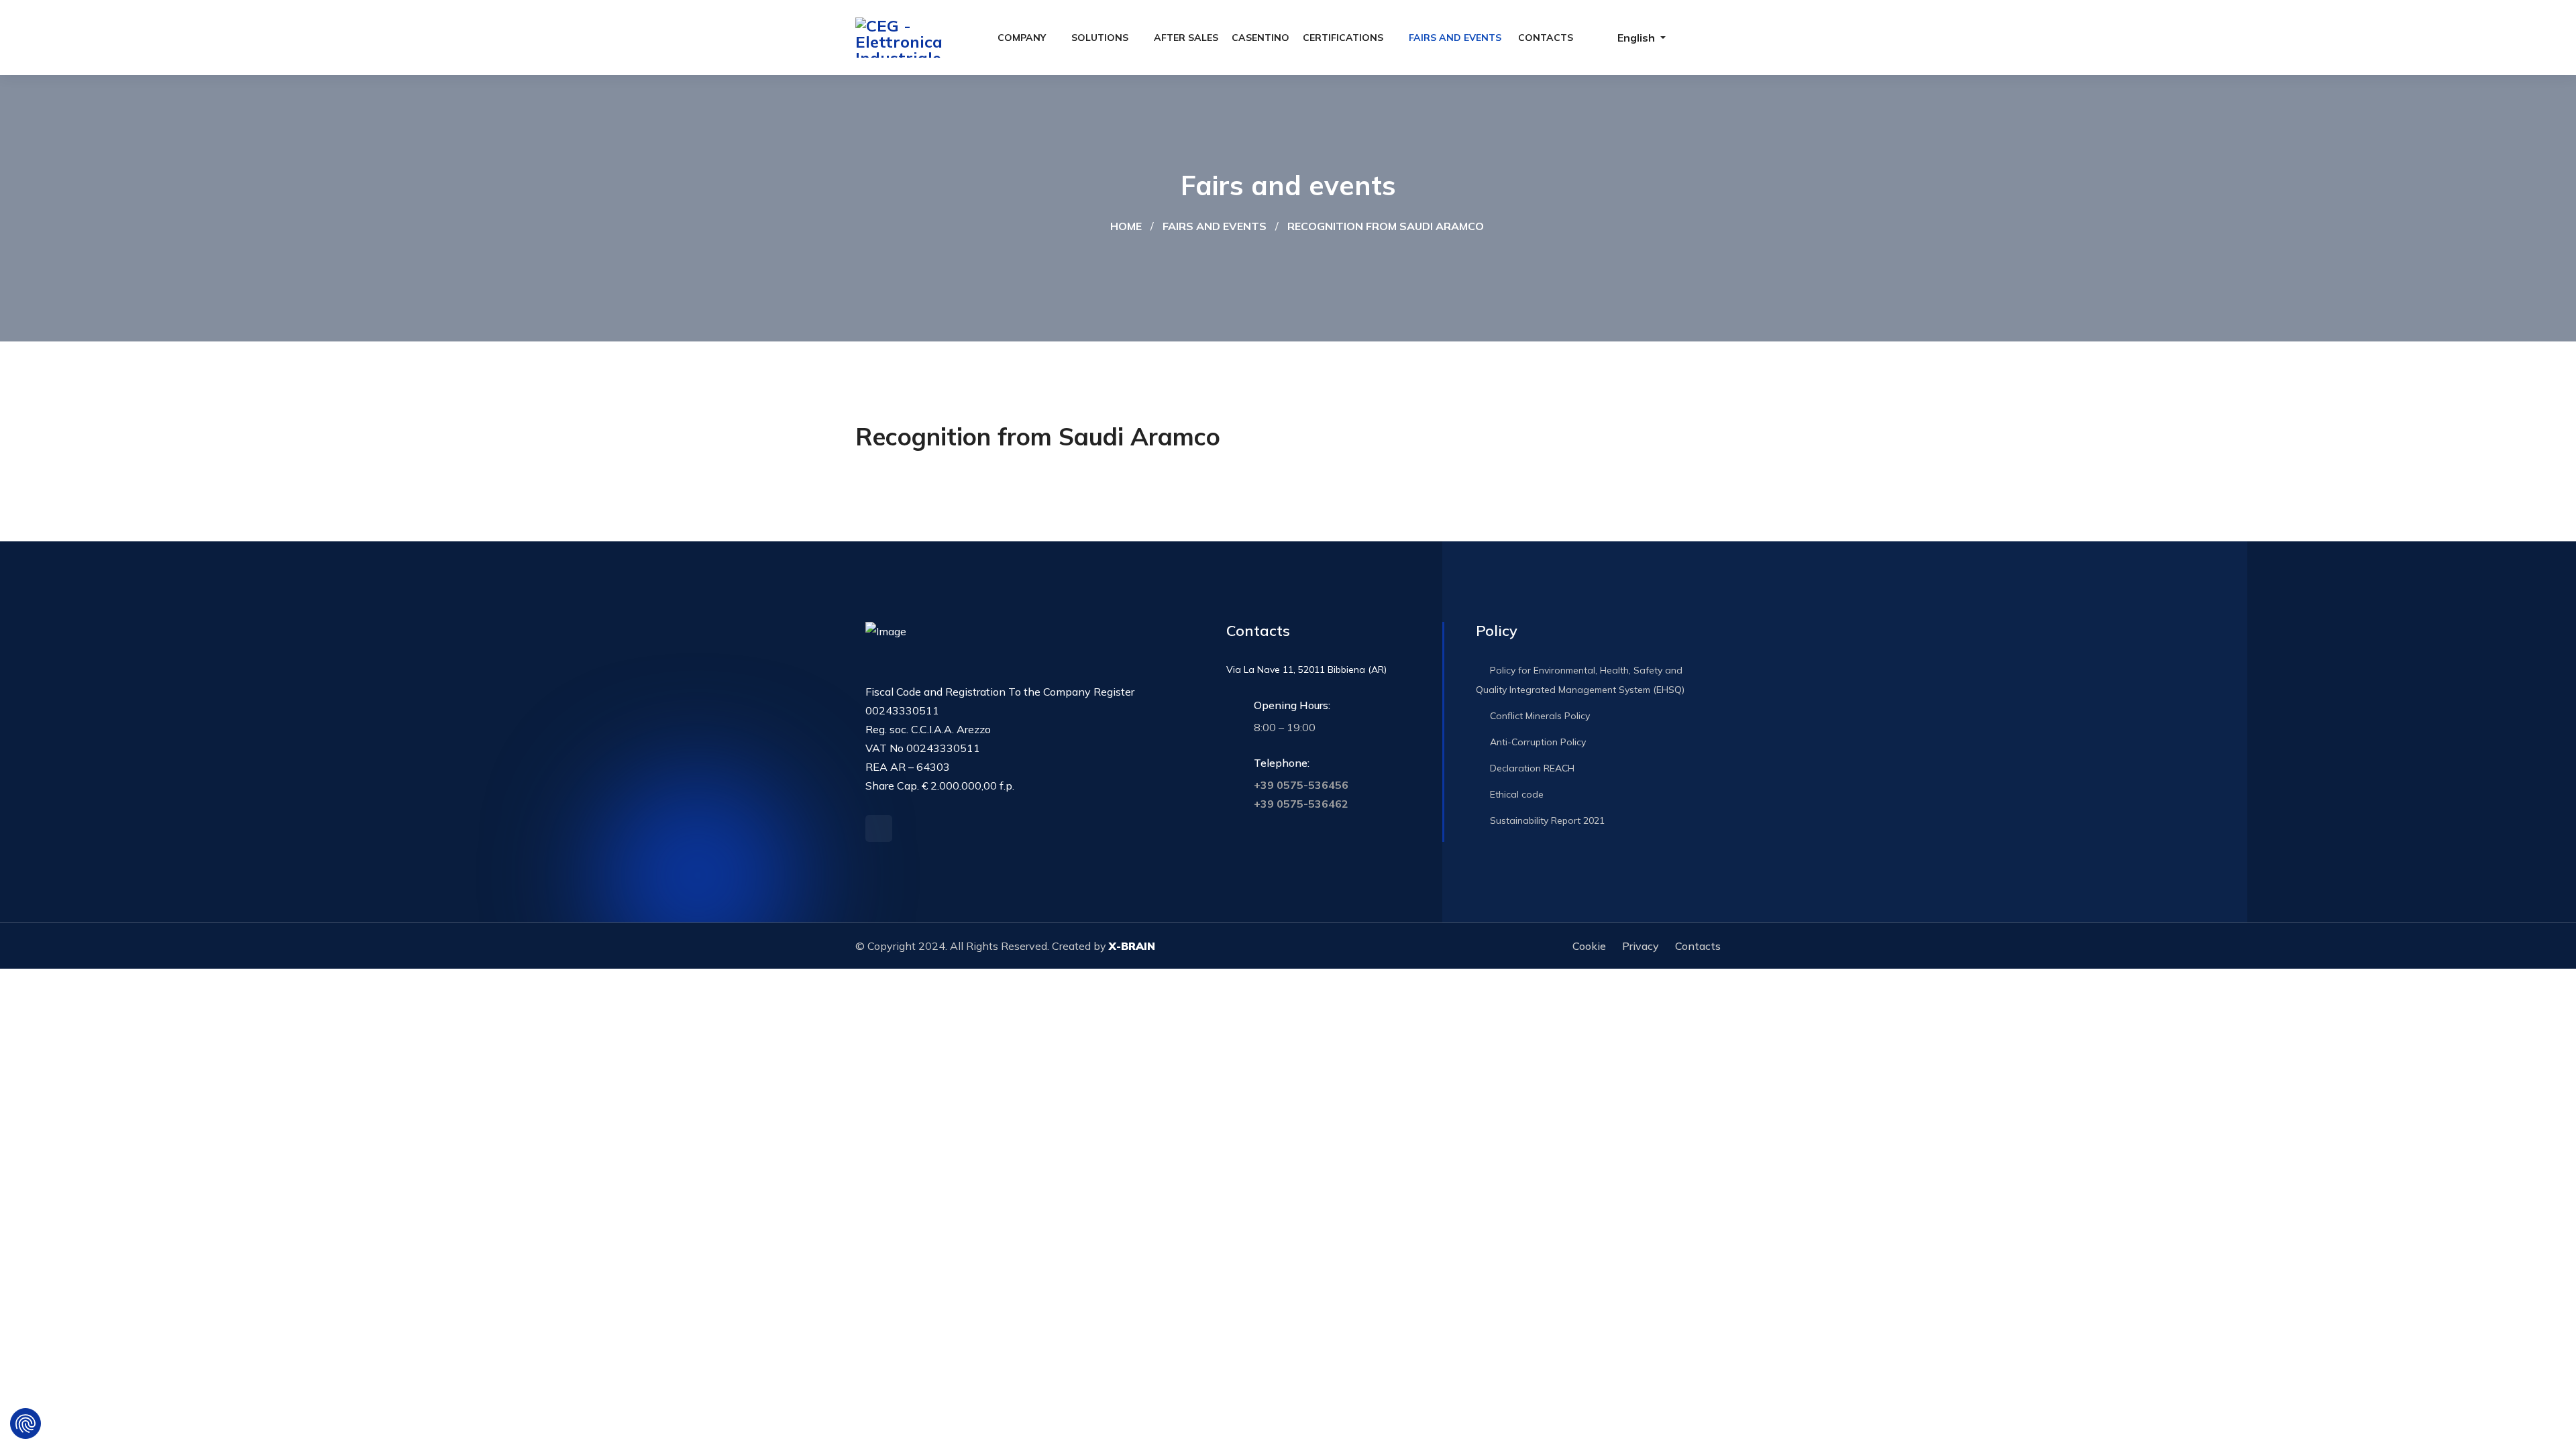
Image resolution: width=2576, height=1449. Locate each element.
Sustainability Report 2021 (1546, 820)
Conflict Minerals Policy (1539, 716)
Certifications (1343, 38)
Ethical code (1515, 794)
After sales (1186, 38)
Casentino (1260, 38)
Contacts (1546, 38)
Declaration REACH (1531, 768)
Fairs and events (1455, 38)
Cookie (1589, 946)
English (1636, 38)
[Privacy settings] (25, 1424)
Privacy (1641, 946)
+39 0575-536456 (1301, 785)
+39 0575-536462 (1301, 804)
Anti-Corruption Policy (1537, 742)
